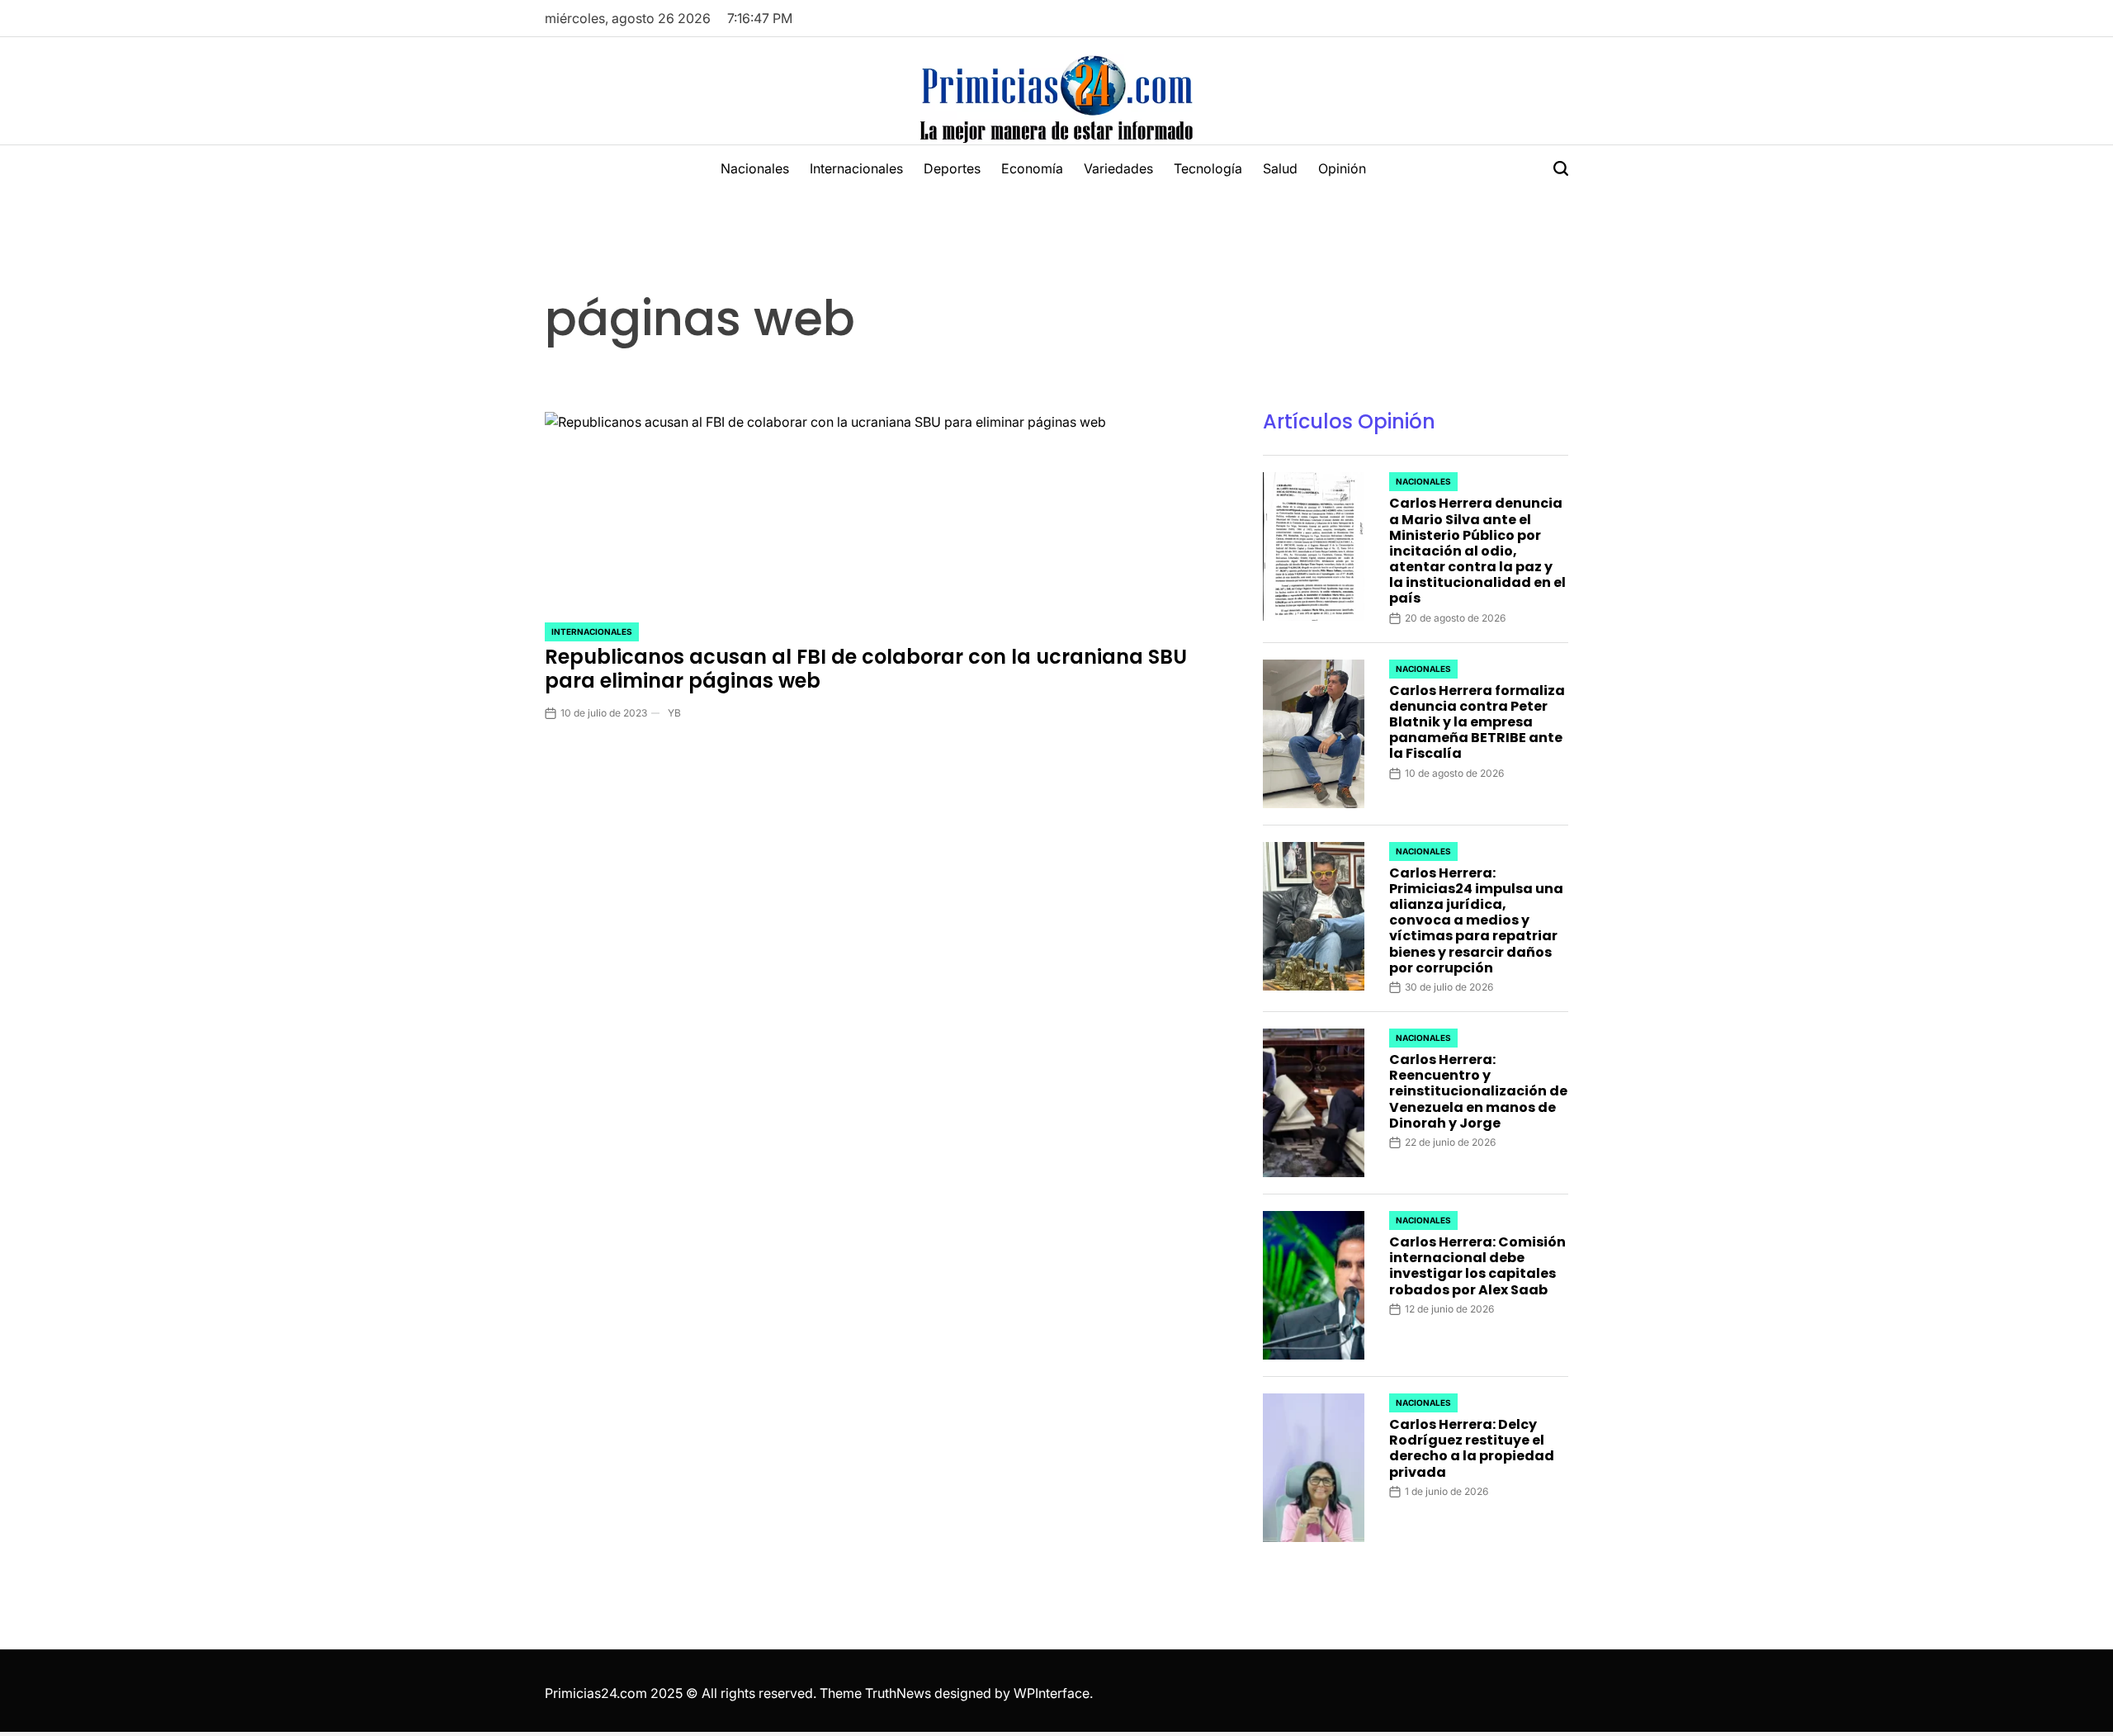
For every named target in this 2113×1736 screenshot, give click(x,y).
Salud (1280, 168)
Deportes (952, 168)
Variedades (1118, 168)
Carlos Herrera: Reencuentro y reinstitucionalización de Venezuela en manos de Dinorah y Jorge (1478, 1091)
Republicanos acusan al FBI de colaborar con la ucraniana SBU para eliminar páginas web (866, 669)
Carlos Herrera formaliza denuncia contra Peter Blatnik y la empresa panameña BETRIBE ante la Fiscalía (1477, 722)
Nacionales (755, 168)
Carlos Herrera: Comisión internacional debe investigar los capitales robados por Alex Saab (1477, 1266)
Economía (1032, 168)
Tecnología (1208, 168)
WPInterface (1052, 1693)
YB (674, 713)
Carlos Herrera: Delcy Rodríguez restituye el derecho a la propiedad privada (1472, 1448)
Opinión (1342, 168)
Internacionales (856, 168)
